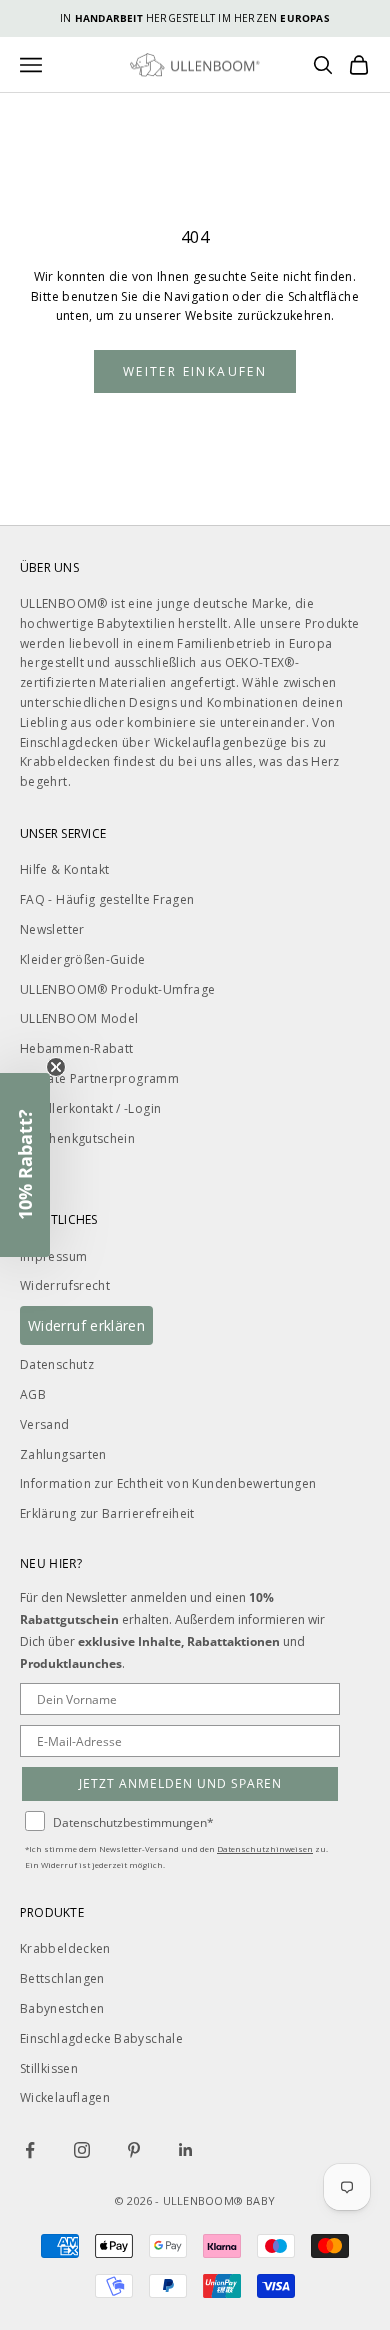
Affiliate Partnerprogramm (99, 1078)
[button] (25, 1165)
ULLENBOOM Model (79, 1018)
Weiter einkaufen (195, 371)
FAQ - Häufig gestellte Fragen (107, 899)
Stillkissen (49, 2068)
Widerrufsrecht (65, 1285)
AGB (33, 1394)
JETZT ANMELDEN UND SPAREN (180, 1783)
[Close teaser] (56, 1067)
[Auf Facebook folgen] (30, 2150)
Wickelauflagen (65, 2097)
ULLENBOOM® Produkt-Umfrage (117, 989)
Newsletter (52, 929)
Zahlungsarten (63, 1454)
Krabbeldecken (65, 1948)
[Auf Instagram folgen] (82, 2150)
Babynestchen (62, 2008)
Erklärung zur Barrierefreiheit (107, 1513)
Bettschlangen (62, 1978)
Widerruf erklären (86, 1325)
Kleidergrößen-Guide (83, 959)
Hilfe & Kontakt (64, 869)
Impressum (53, 1256)
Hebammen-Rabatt (76, 1048)
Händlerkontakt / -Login (90, 1108)
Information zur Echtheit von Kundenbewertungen (168, 1483)
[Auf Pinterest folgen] (134, 2150)
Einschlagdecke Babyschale (101, 2038)
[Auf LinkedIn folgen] (186, 2150)
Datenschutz (57, 1364)
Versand (45, 1424)
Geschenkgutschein (77, 1138)
